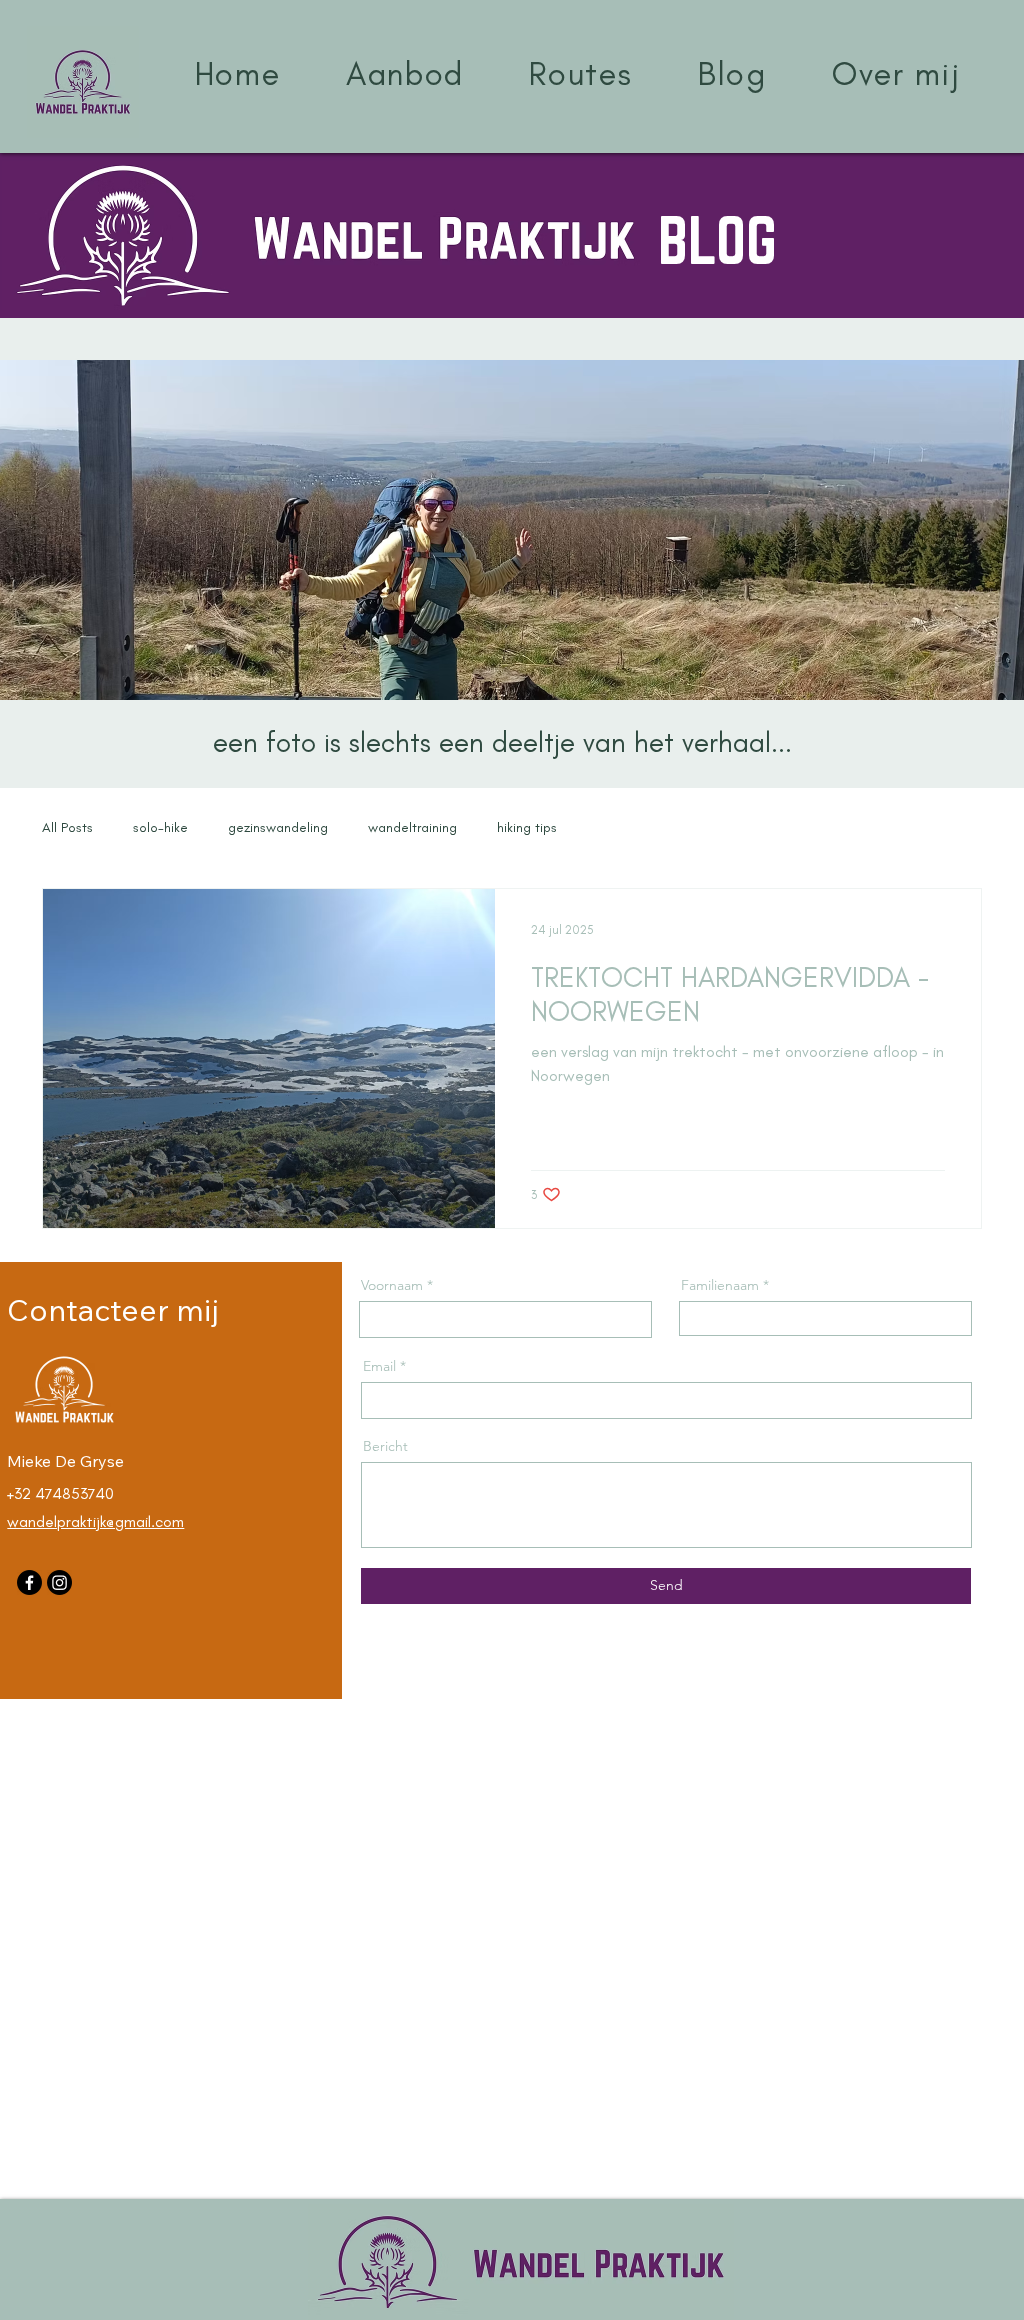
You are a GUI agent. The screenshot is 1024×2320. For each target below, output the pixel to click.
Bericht (385, 1446)
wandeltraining (412, 827)
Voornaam (394, 1285)
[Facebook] (29, 1582)
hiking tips (527, 827)
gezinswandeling (278, 827)
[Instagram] (59, 1582)
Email (379, 1366)
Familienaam (720, 1285)
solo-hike (160, 827)
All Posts (67, 827)
